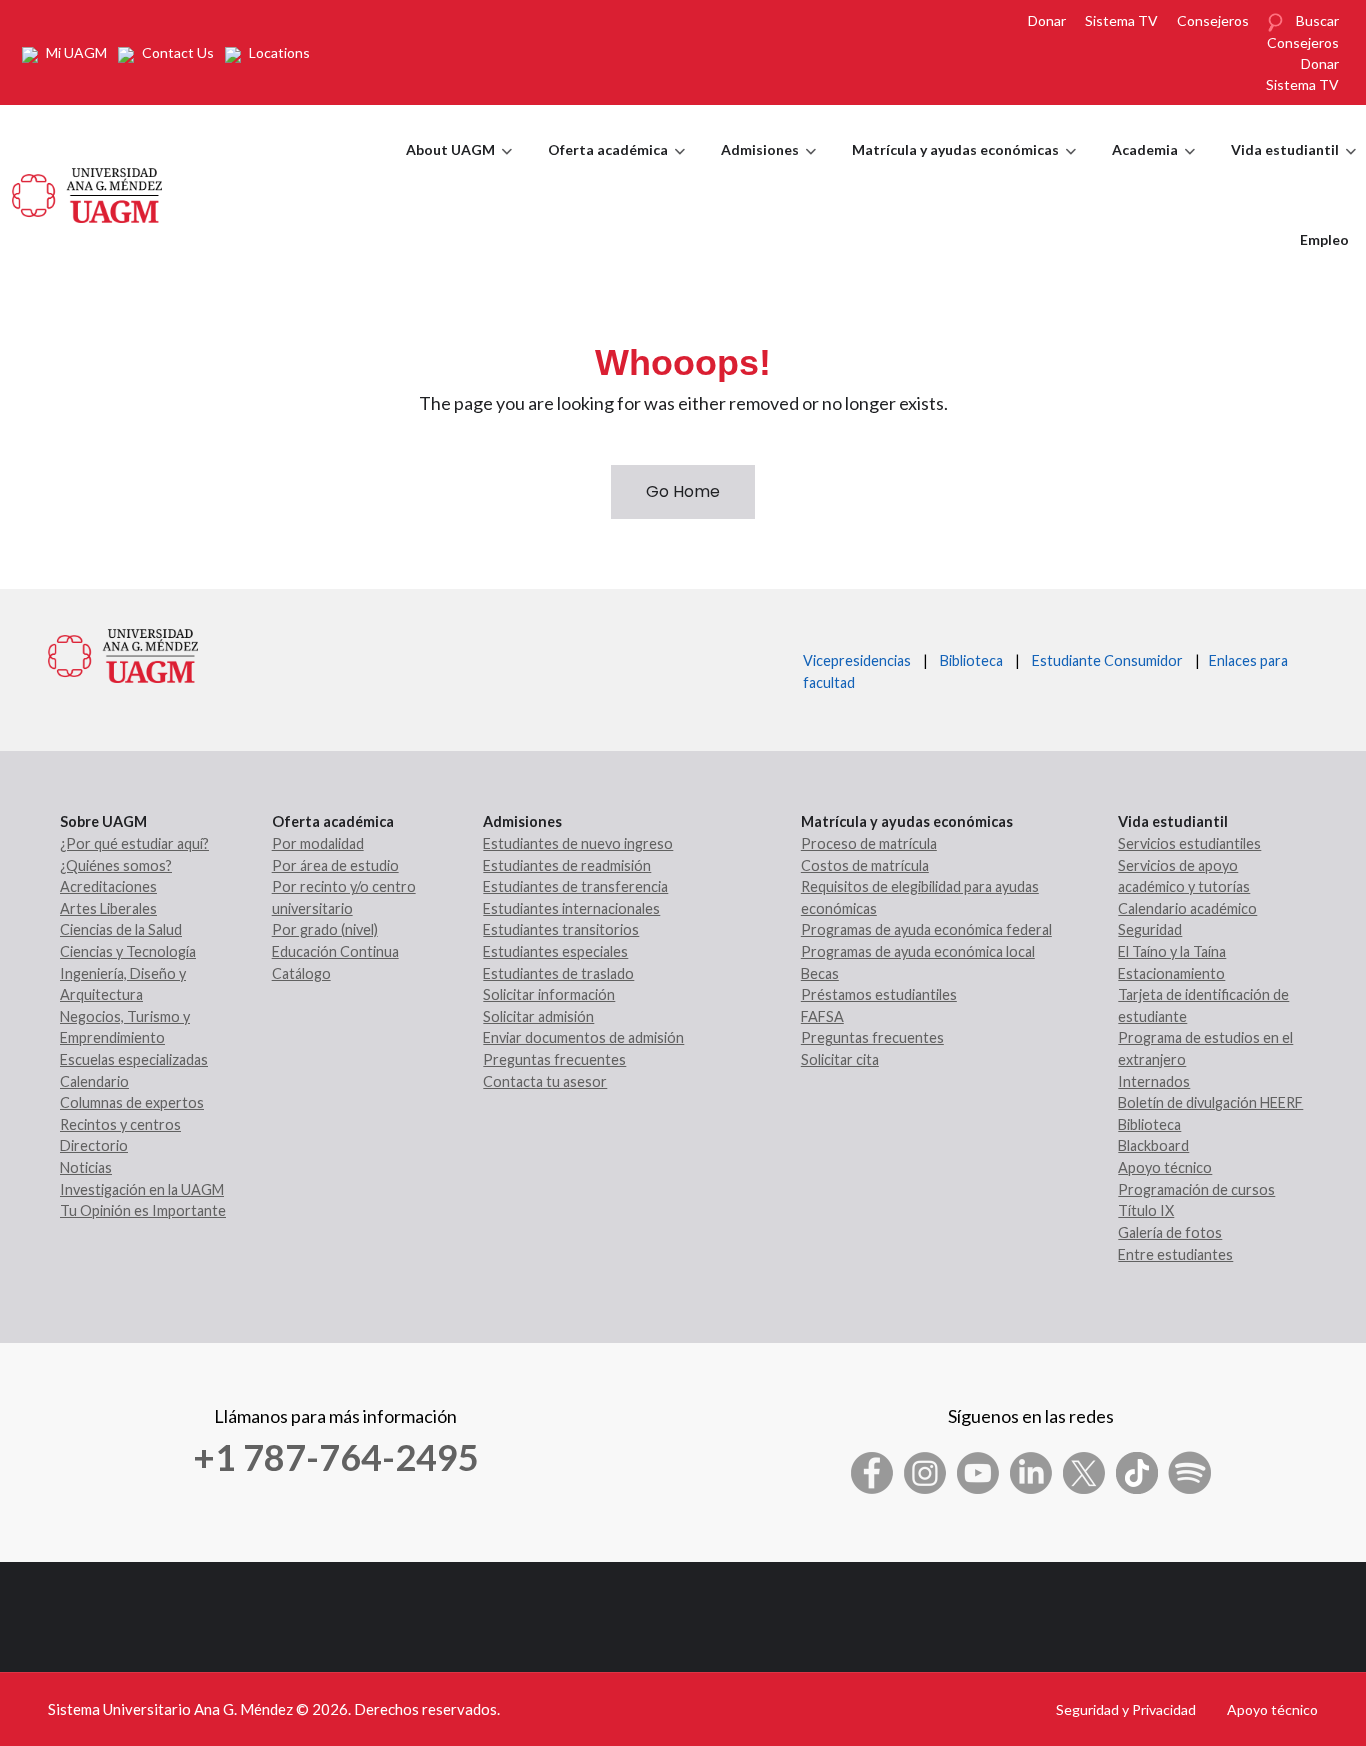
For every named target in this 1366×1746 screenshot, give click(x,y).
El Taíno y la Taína (1172, 951)
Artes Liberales (108, 908)
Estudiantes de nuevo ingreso (578, 843)
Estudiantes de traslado (558, 973)
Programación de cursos (1196, 1189)
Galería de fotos (1170, 1232)
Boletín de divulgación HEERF (1210, 1102)
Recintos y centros (120, 1124)
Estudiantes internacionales (571, 908)
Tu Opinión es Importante (143, 1210)
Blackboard (1153, 1145)
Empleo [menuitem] (1324, 239)
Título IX (1146, 1210)
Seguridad (1150, 929)
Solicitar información (549, 994)
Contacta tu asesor (545, 1081)
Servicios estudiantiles (1189, 843)
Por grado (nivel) (325, 929)
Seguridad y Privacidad (1126, 1709)
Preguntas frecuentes (554, 1059)
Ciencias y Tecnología (128, 951)
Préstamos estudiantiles (879, 994)
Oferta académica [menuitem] (616, 168)
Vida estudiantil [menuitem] (1293, 168)
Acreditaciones (108, 886)
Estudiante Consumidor (1107, 660)
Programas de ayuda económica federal (926, 929)
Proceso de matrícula (869, 843)
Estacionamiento (1171, 973)
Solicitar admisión (538, 1016)
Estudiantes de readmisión (567, 865)
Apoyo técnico (1165, 1167)
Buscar (1317, 20)
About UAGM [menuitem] (459, 168)
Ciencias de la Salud (121, 929)
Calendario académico (1187, 908)
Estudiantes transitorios (561, 929)
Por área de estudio (335, 865)
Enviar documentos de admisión (583, 1037)
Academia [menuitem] (1153, 168)
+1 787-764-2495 (336, 1457)
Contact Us (178, 52)
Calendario (94, 1081)
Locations (279, 52)
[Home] (87, 193)
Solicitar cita (840, 1059)
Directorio (94, 1145)
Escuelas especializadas (134, 1059)
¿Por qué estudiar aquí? (134, 843)
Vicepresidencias (857, 660)
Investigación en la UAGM (142, 1189)
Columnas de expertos (132, 1102)
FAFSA (822, 1016)
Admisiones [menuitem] (768, 168)
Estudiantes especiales (555, 951)
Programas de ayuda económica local (918, 951)
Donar (1047, 20)
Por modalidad (318, 843)
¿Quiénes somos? (116, 865)
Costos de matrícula (865, 865)
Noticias (86, 1167)
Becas (820, 973)
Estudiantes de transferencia (575, 886)
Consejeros (1213, 20)
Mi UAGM (76, 52)
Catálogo (301, 973)
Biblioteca (971, 660)
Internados (1154, 1081)
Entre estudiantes (1175, 1254)
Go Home (683, 491)
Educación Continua (335, 951)
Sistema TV (1121, 20)
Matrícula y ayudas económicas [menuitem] (964, 168)
